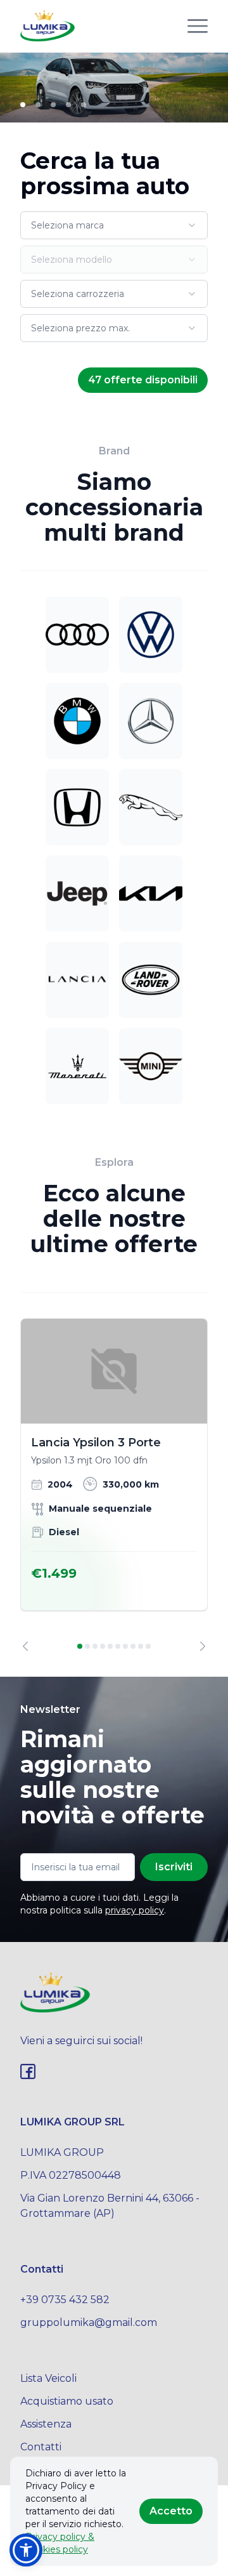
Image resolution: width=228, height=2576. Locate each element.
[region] (114, 1485)
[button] (26, 2550)
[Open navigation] (198, 26)
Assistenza (46, 2424)
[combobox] (114, 225)
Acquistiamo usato (67, 2401)
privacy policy (135, 1910)
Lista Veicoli (48, 2378)
